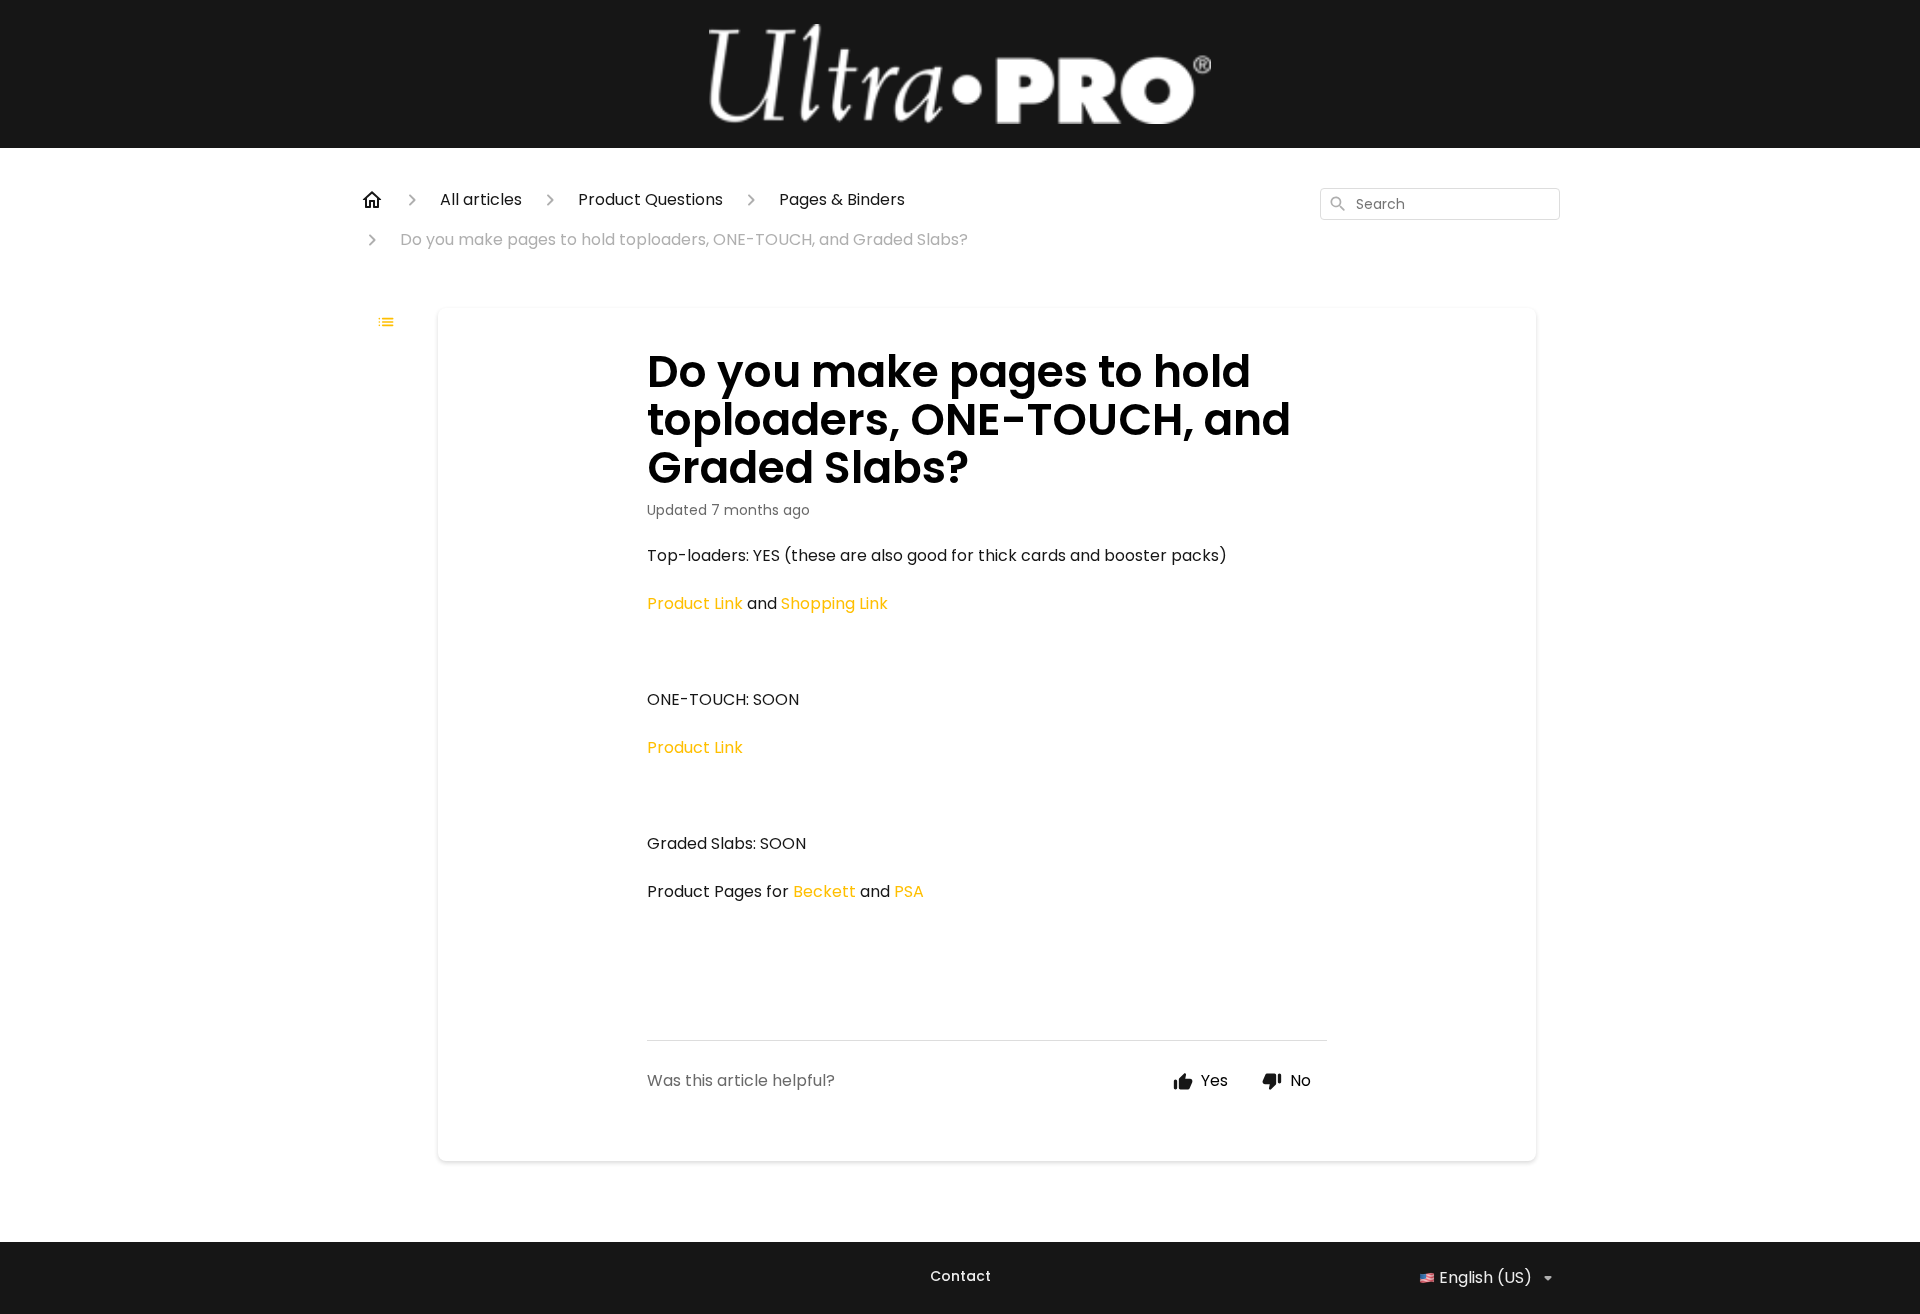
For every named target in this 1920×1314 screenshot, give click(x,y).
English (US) (1485, 1277)
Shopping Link (834, 603)
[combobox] (1440, 204)
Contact (960, 1276)
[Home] (372, 200)
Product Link (695, 603)
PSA (909, 891)
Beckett (824, 891)
